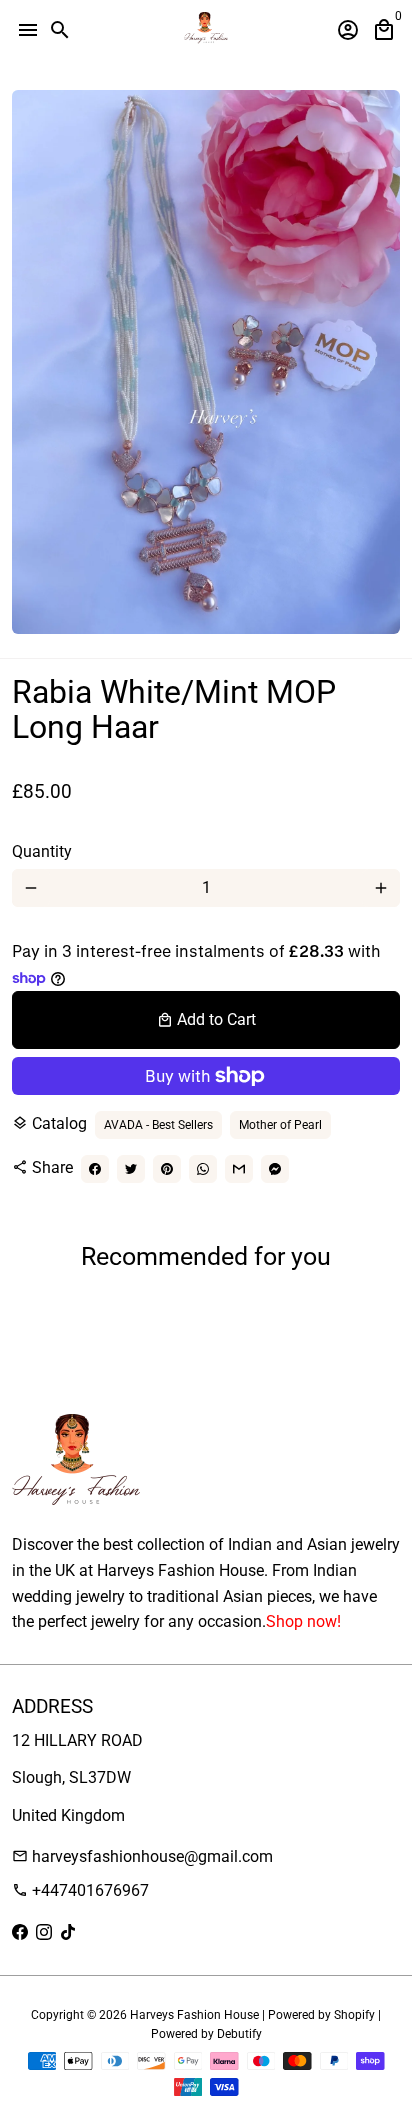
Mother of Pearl (280, 1125)
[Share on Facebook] (95, 1169)
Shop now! (303, 1621)
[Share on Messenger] (275, 1169)
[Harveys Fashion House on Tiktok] (68, 1932)
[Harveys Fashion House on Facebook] (20, 1932)
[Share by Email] (239, 1169)
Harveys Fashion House (194, 2015)
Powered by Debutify (206, 2034)
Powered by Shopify (321, 2015)
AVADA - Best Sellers (158, 1125)
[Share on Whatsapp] (203, 1169)
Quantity (42, 851)
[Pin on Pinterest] (167, 1169)
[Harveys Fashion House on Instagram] (44, 1932)
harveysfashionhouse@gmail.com (142, 1856)
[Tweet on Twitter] (131, 1169)
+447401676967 (80, 1890)
